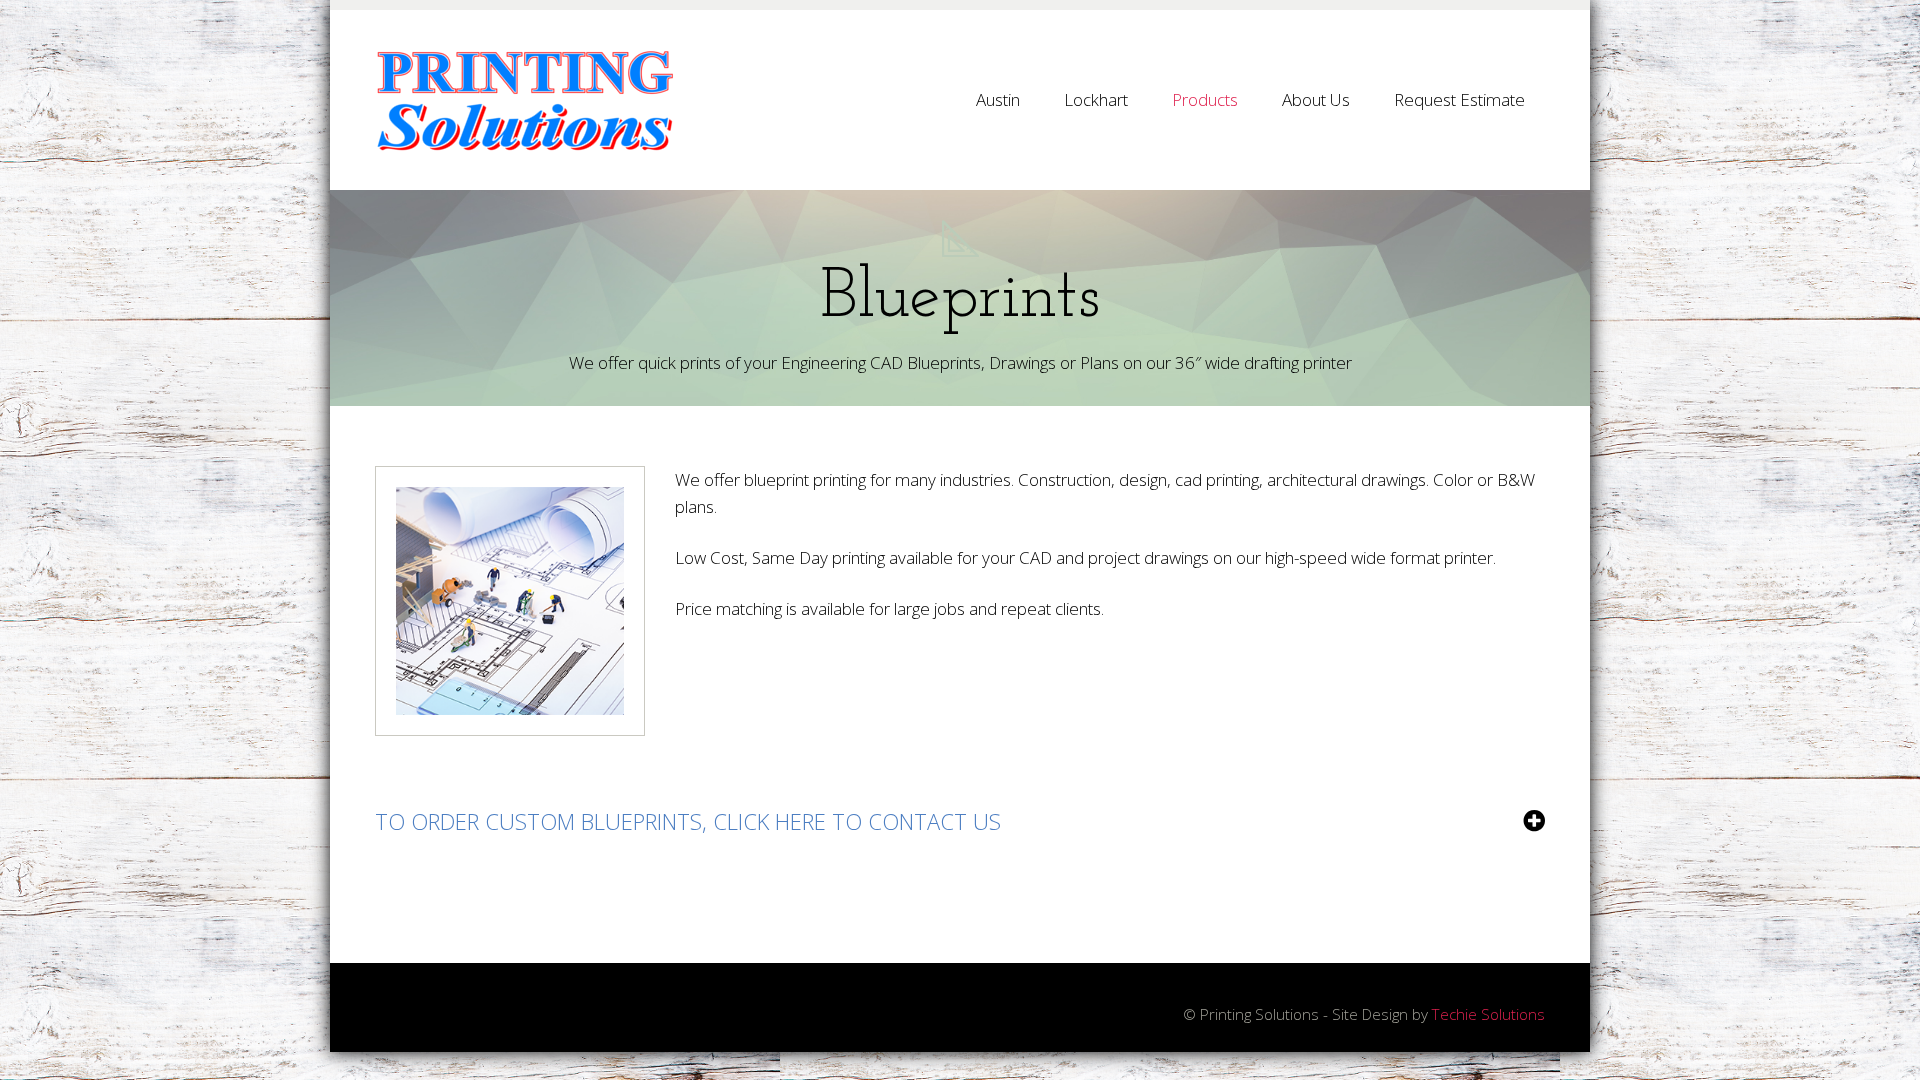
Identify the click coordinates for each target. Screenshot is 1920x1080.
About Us (1316, 99)
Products (1205, 99)
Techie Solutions (1488, 1014)
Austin (998, 99)
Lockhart (1096, 99)
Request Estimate (1459, 99)
